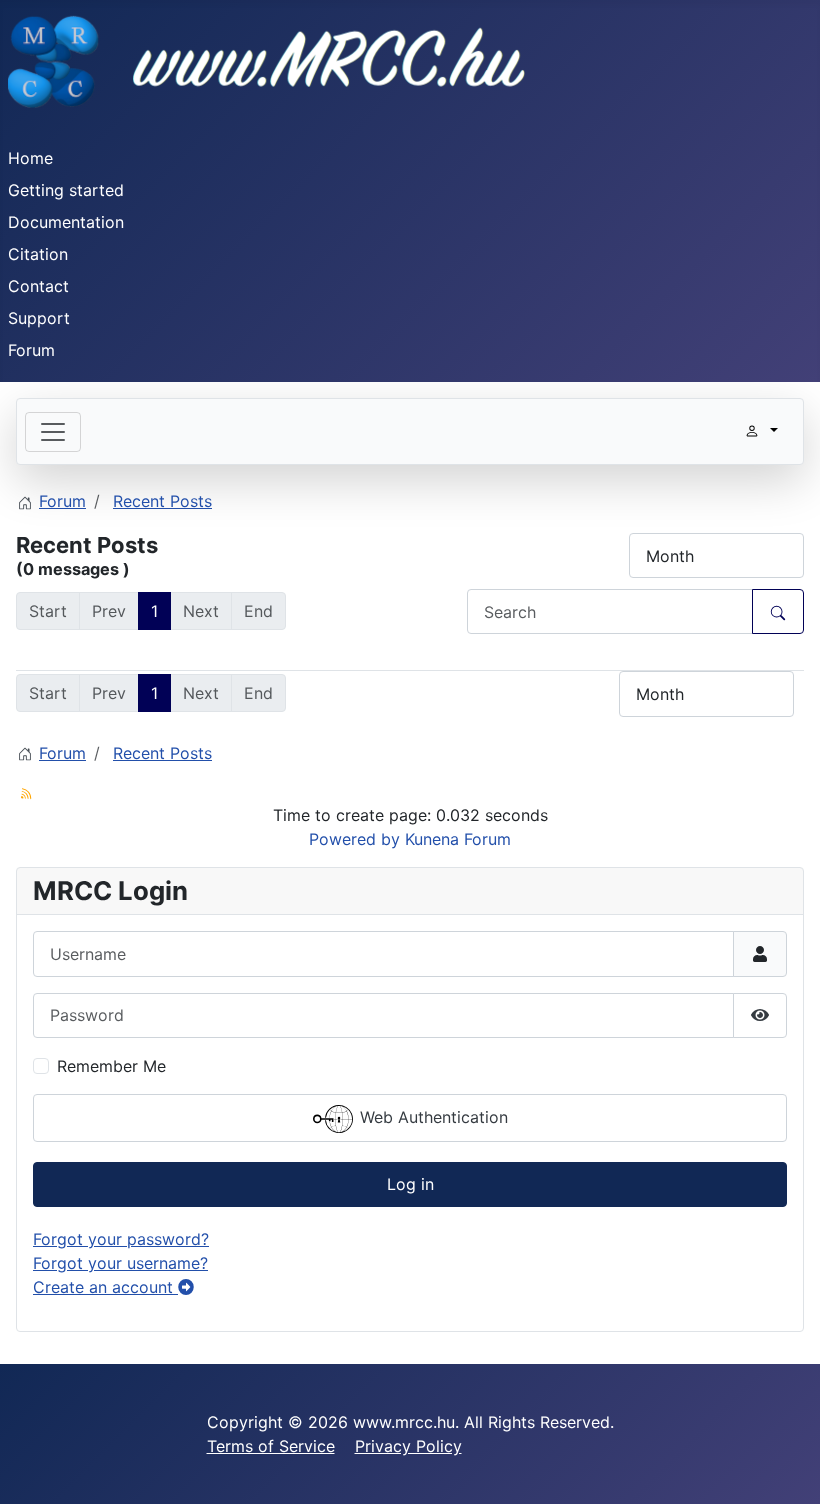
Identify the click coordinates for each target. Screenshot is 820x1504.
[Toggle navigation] (53, 432)
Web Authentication (431, 1117)
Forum (31, 350)
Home (30, 158)
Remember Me (111, 1066)
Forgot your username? (120, 1263)
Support (39, 318)
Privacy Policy (408, 1446)
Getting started (66, 190)
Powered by (354, 839)
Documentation (66, 222)
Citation (38, 254)
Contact (38, 286)
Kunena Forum (458, 839)
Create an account (105, 1287)
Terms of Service (271, 1446)
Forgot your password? (121, 1239)
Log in (410, 1184)
